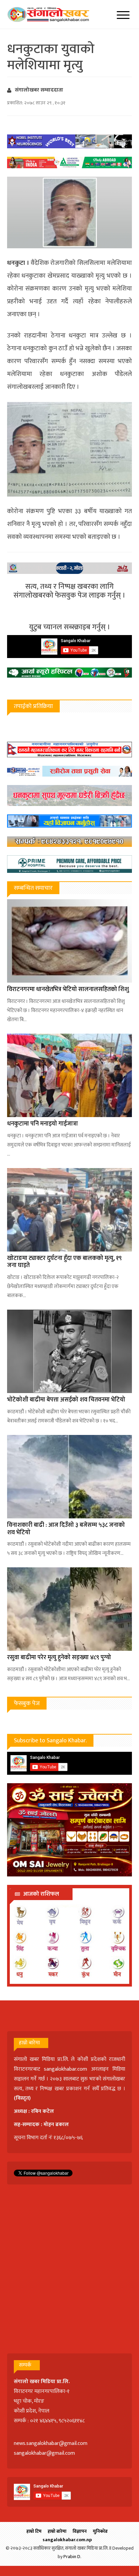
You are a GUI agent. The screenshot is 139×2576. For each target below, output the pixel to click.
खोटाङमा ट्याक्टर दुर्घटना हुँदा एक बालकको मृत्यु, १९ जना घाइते (64, 1262)
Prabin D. (72, 2557)
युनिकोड (100, 2531)
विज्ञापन (80, 2531)
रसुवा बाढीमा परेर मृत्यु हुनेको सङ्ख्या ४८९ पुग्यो (59, 1658)
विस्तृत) (23, 2098)
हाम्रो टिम (34, 2531)
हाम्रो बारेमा (57, 2531)
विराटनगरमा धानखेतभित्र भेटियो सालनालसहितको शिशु (68, 989)
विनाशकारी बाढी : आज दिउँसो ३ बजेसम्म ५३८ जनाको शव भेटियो (66, 1529)
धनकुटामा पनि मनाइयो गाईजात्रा (43, 1124)
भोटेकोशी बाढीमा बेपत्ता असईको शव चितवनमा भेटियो (66, 1400)
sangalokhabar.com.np (67, 2540)
